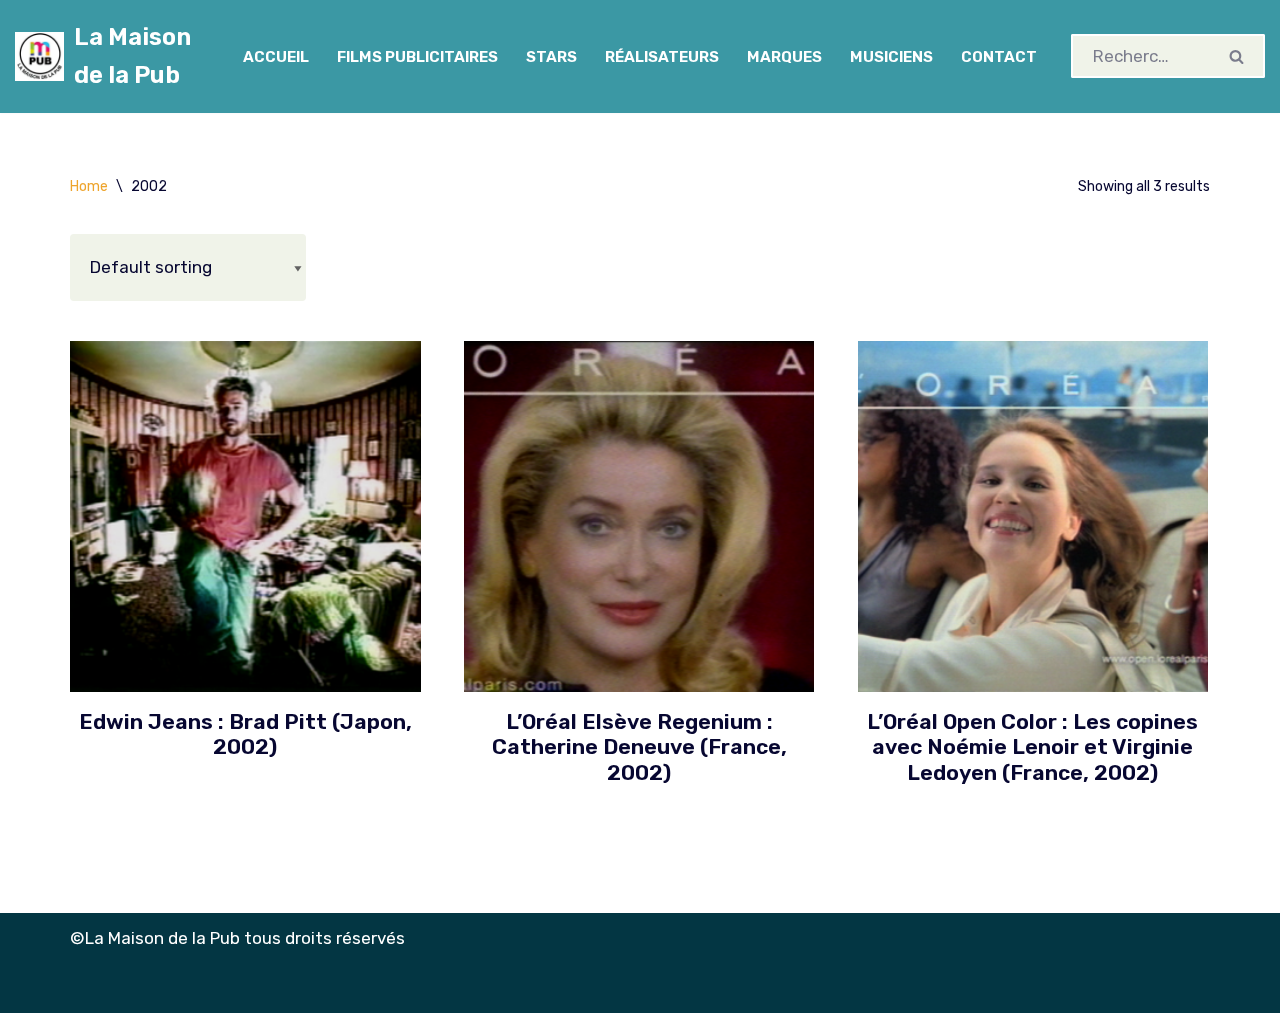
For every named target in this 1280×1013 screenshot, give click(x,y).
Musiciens (891, 57)
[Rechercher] (1237, 56)
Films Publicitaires (417, 57)
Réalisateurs (662, 57)
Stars (551, 57)
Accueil (276, 57)
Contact (999, 57)
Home (89, 186)
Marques (784, 57)
